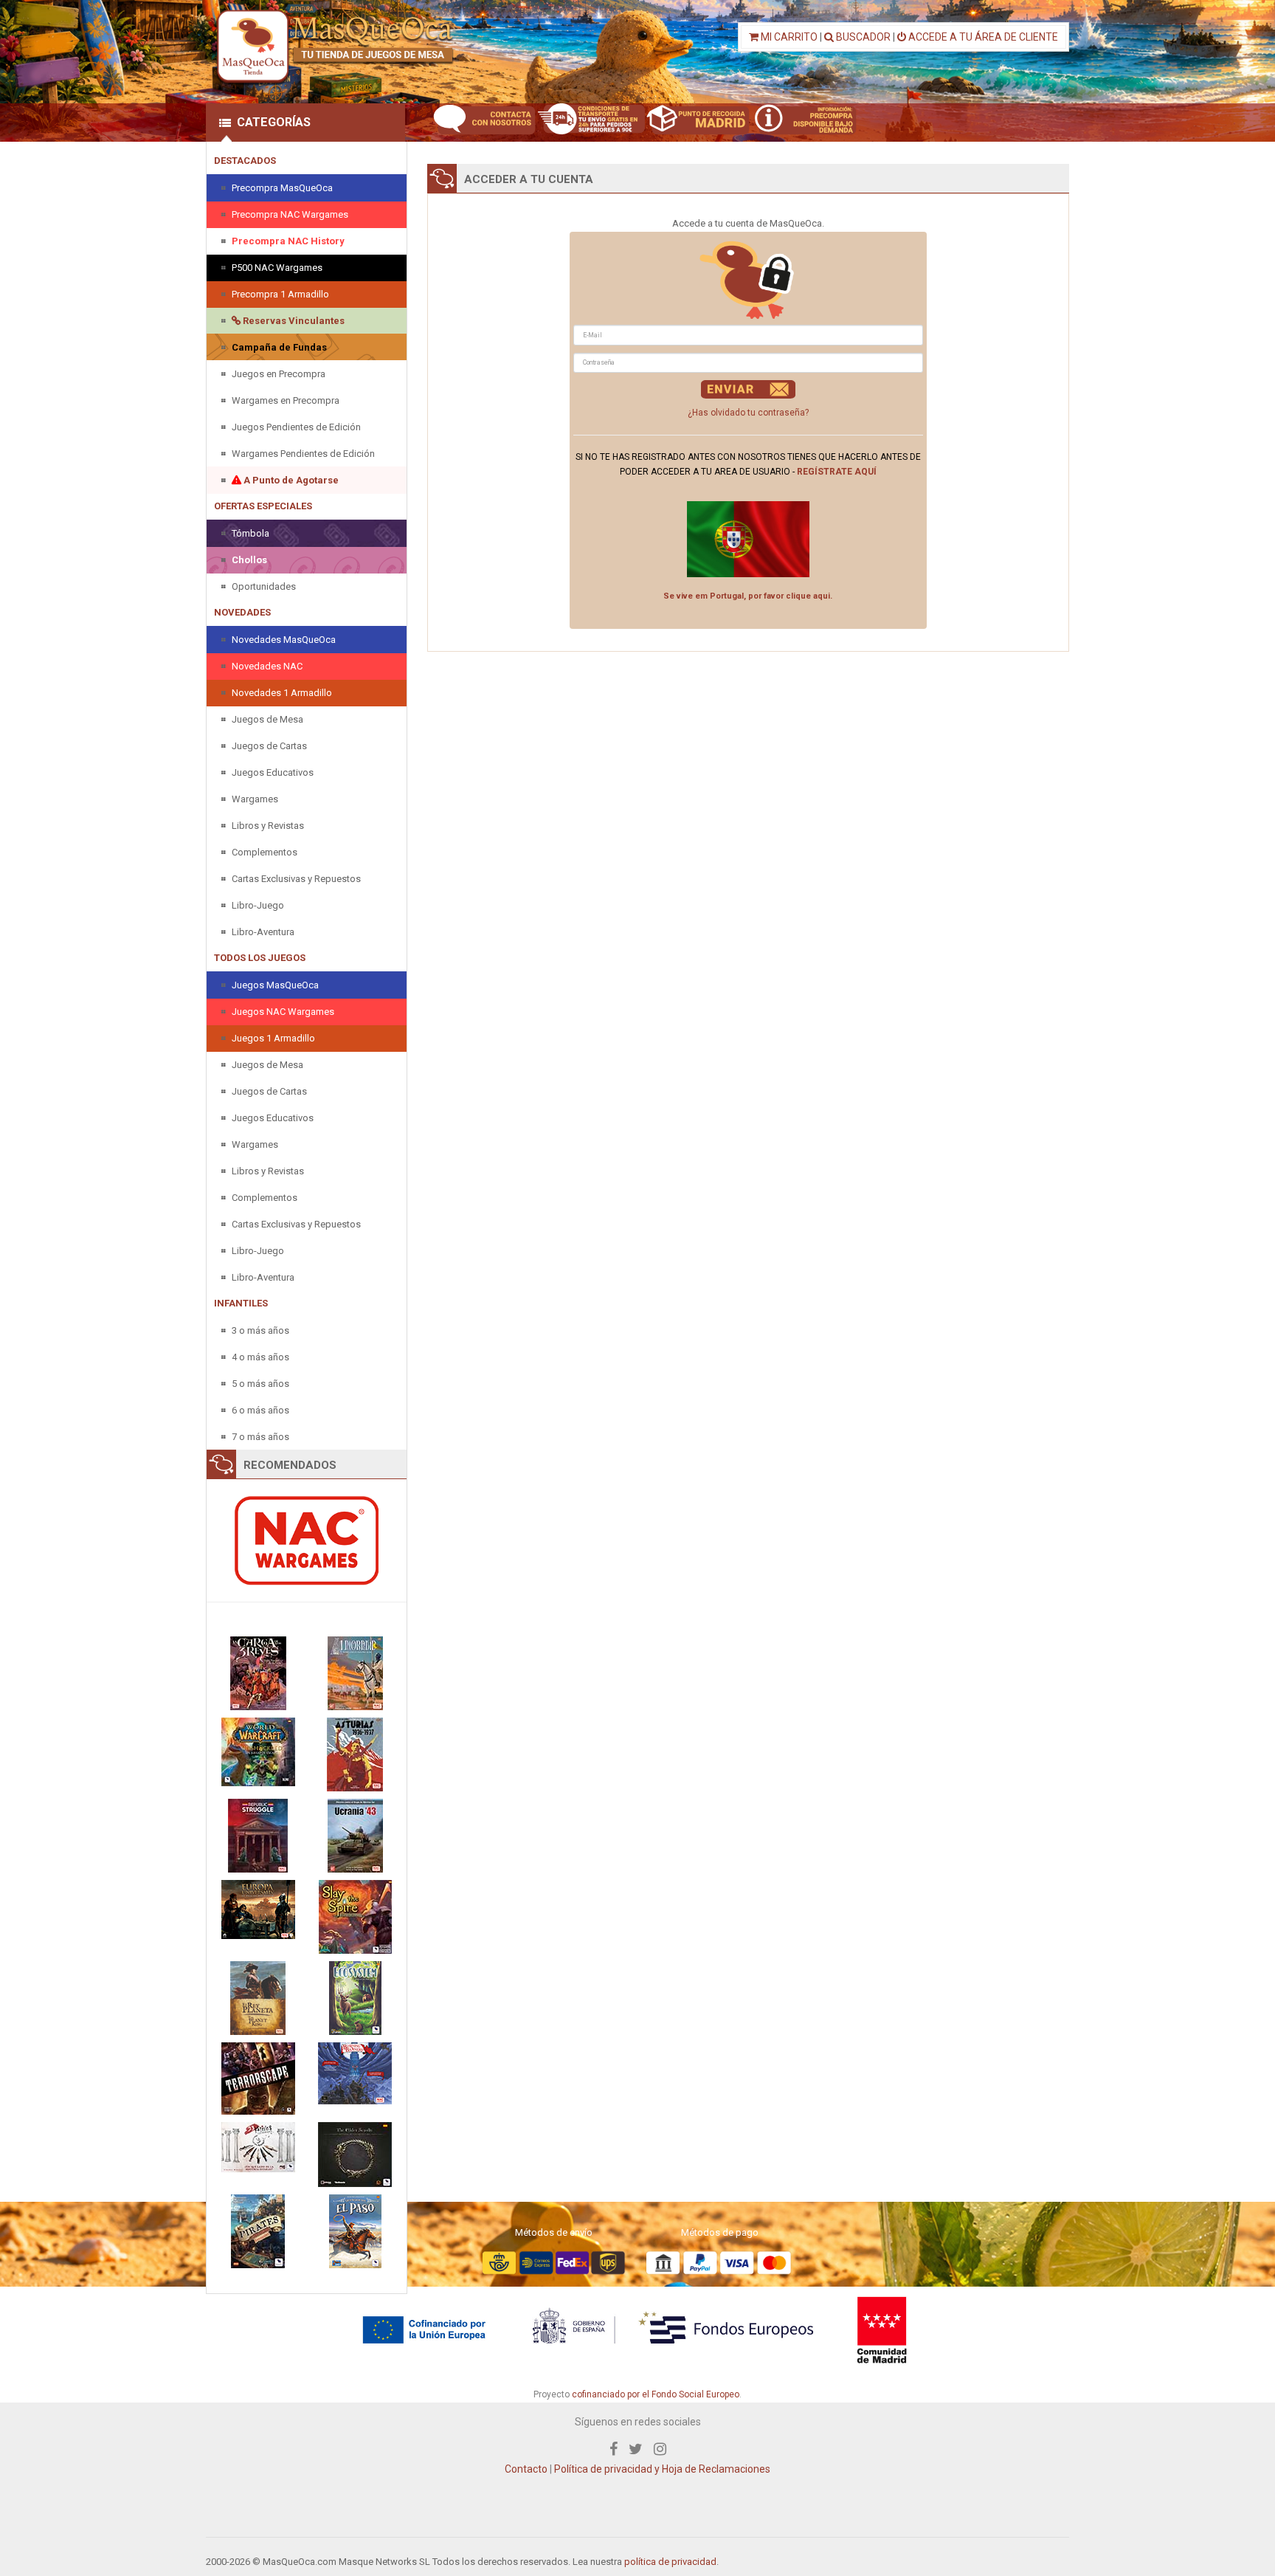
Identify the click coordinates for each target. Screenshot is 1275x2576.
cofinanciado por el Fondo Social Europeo (656, 2394)
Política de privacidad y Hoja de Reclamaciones (662, 2469)
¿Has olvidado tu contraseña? (748, 413)
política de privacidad (670, 2562)
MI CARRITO (788, 37)
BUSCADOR (862, 37)
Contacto (526, 2469)
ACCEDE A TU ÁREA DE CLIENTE (982, 37)
